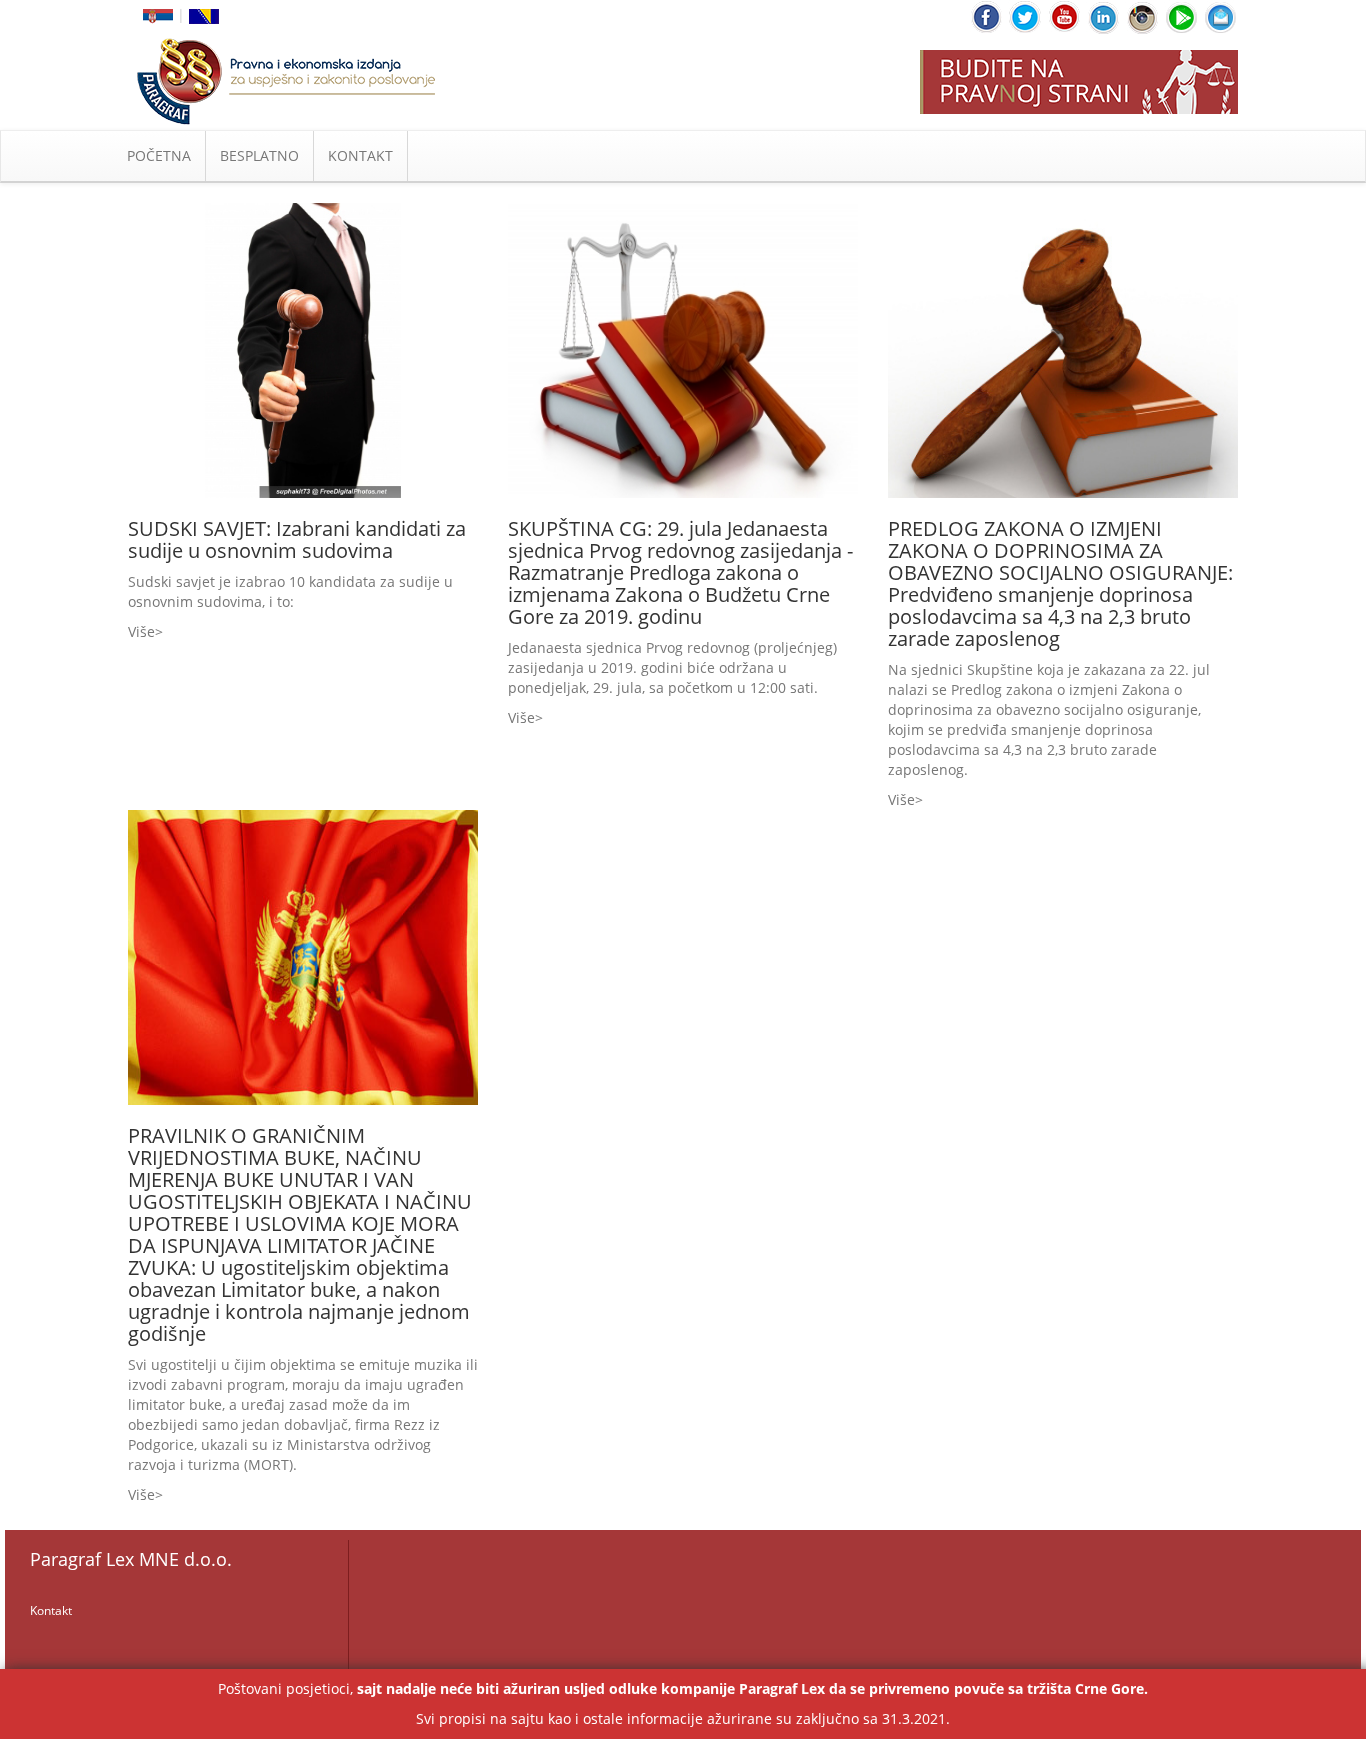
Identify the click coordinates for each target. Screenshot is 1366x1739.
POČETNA (159, 155)
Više (141, 631)
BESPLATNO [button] (259, 155)
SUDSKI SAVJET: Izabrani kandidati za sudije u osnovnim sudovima (297, 539)
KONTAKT (360, 155)
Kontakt (51, 1610)
